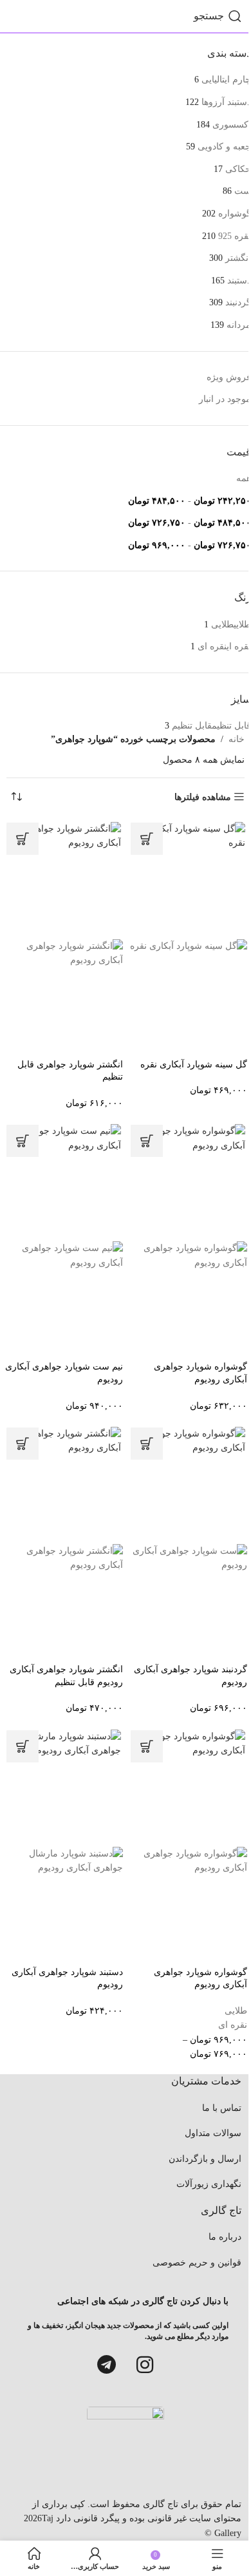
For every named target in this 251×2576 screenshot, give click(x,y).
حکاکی (238, 169)
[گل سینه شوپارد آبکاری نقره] (188, 880)
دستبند (239, 281)
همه (244, 478)
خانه (237, 739)
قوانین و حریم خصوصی (197, 2263)
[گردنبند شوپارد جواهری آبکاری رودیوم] (188, 1484)
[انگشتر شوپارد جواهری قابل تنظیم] (63, 880)
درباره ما (225, 2237)
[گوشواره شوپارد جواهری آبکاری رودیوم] (188, 1182)
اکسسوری (232, 125)
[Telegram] (106, 2365)
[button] (147, 839)
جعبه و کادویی (224, 147)
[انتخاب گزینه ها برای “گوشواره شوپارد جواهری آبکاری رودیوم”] (147, 1746)
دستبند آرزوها (226, 102)
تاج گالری (159, 2504)
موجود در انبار (225, 399)
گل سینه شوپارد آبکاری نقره (194, 1064)
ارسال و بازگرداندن (205, 2159)
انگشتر (238, 258)
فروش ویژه (229, 377)
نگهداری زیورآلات (209, 2184)
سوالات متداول (213, 2133)
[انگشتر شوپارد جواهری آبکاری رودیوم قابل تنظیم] (63, 1484)
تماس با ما (222, 2108)
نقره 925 (235, 236)
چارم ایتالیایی (226, 80)
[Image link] (126, 2448)
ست (243, 191)
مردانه (239, 325)
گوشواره (235, 214)
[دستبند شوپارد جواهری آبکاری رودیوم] (63, 1787)
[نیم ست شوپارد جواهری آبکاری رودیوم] (63, 1182)
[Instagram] (145, 2365)
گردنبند (238, 302)
